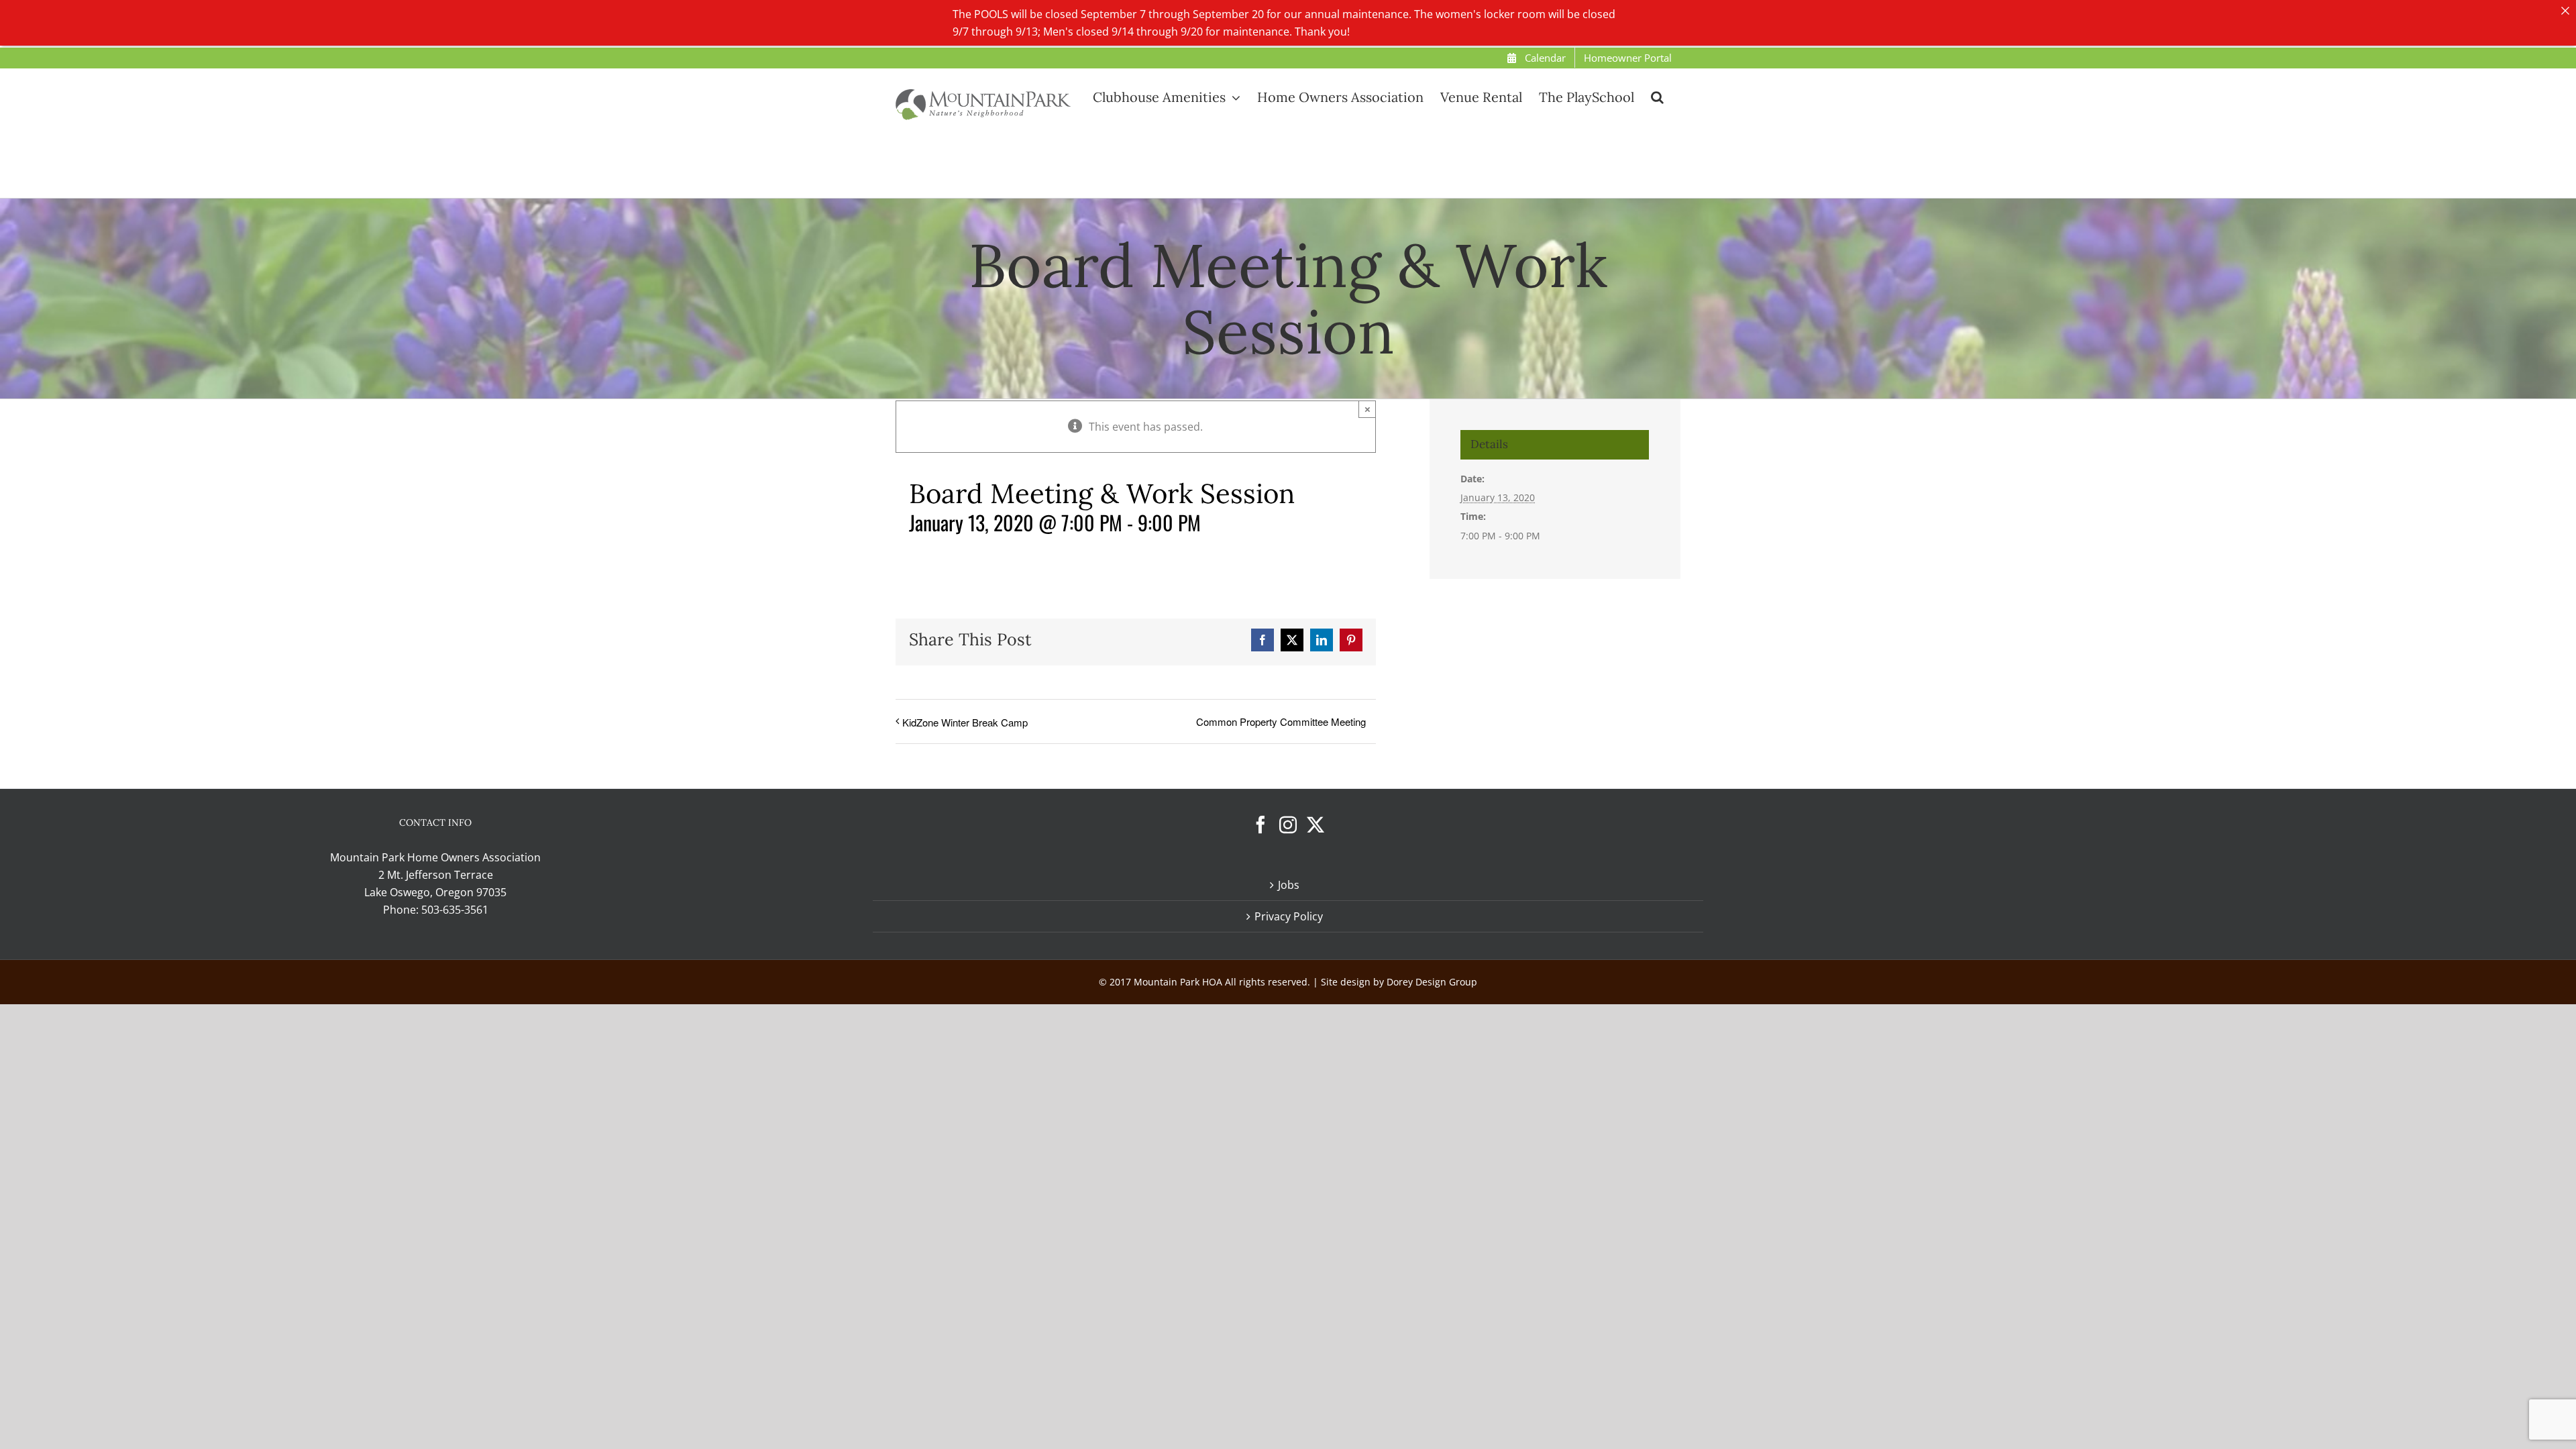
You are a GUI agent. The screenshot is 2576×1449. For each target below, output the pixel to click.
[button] (1657, 97)
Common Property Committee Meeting (1281, 721)
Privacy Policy (1289, 916)
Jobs (1289, 885)
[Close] (2565, 11)
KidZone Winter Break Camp (965, 722)
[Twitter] (1316, 824)
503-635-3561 (455, 910)
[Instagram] (1288, 824)
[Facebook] (1260, 824)
